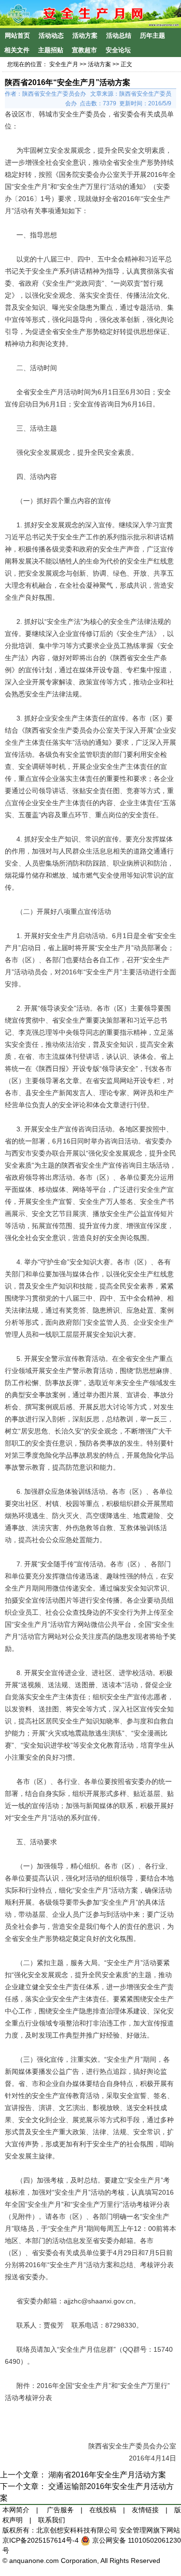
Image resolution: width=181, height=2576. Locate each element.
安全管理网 (136, 2530)
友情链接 (145, 2510)
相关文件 (17, 50)
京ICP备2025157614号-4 (42, 2540)
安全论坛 (118, 50)
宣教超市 (84, 50)
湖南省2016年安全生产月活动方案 (107, 2475)
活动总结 (119, 36)
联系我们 (52, 2520)
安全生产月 (64, 64)
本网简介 (16, 2510)
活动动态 (51, 36)
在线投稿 (103, 2510)
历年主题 (153, 36)
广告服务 (60, 2510)
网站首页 (17, 36)
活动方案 (85, 36)
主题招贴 (51, 50)
